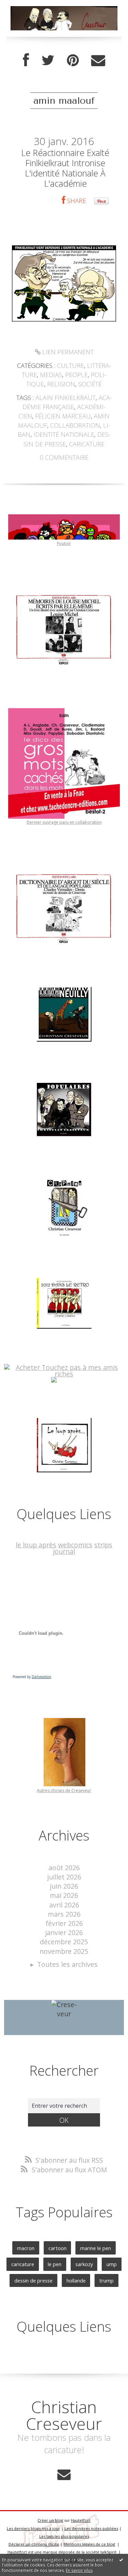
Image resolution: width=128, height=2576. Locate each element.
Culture (70, 366)
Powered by (32, 1677)
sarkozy (84, 2264)
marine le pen (96, 2248)
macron (26, 2248)
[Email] (98, 60)
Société (90, 384)
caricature (87, 444)
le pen (55, 2264)
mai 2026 (64, 1895)
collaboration (75, 425)
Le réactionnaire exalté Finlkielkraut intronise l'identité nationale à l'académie (65, 168)
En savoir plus (79, 2570)
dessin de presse (33, 2280)
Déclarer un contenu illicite (34, 2544)
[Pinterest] (73, 60)
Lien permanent (67, 352)
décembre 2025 (64, 1942)
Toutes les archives (67, 1964)
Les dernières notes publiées (91, 2528)
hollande (76, 2280)
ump (112, 2264)
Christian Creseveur (64, 2415)
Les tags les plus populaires (64, 2536)
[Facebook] (26, 60)
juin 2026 (64, 1886)
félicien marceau (63, 416)
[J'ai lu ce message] (121, 2560)
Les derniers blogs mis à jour (33, 2528)
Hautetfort (81, 2520)
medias (51, 375)
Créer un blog (50, 2520)
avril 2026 (64, 1905)
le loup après (36, 1545)
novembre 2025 (64, 1951)
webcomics (75, 1545)
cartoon (58, 2248)
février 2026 (64, 1923)
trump (106, 2280)
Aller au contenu (30, 7)
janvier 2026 (64, 1933)
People (76, 375)
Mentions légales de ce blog (89, 2544)
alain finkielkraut (66, 398)
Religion (61, 384)
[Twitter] (48, 60)
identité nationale (64, 434)
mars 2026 (64, 1914)
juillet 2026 (64, 1877)
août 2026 (64, 1868)
